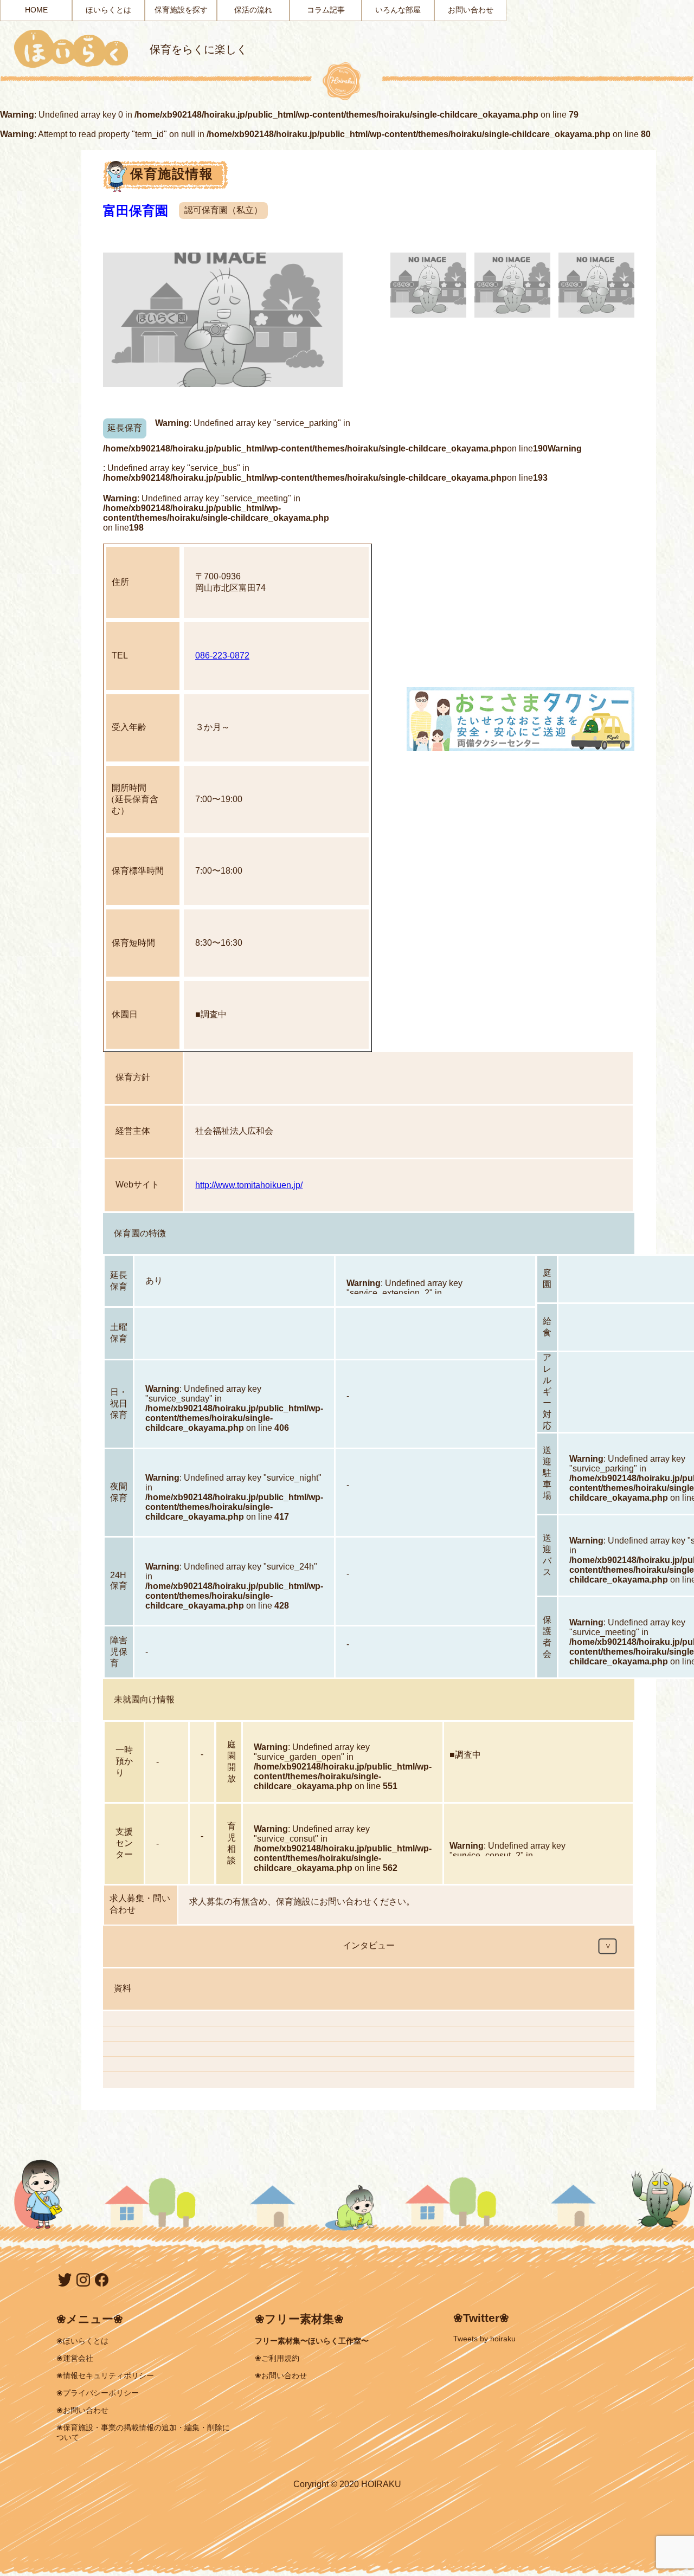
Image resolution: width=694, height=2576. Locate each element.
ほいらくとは (108, 10)
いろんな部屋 (398, 10)
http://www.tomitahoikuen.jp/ (249, 1185)
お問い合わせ (471, 10)
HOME (36, 10)
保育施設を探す (181, 10)
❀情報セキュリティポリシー (105, 2375)
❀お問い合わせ (82, 2410)
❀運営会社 (75, 2358)
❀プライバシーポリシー (98, 2393)
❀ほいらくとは (82, 2341)
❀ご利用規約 (277, 2358)
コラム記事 (326, 10)
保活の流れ (253, 10)
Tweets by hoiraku (484, 2339)
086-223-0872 (222, 656)
